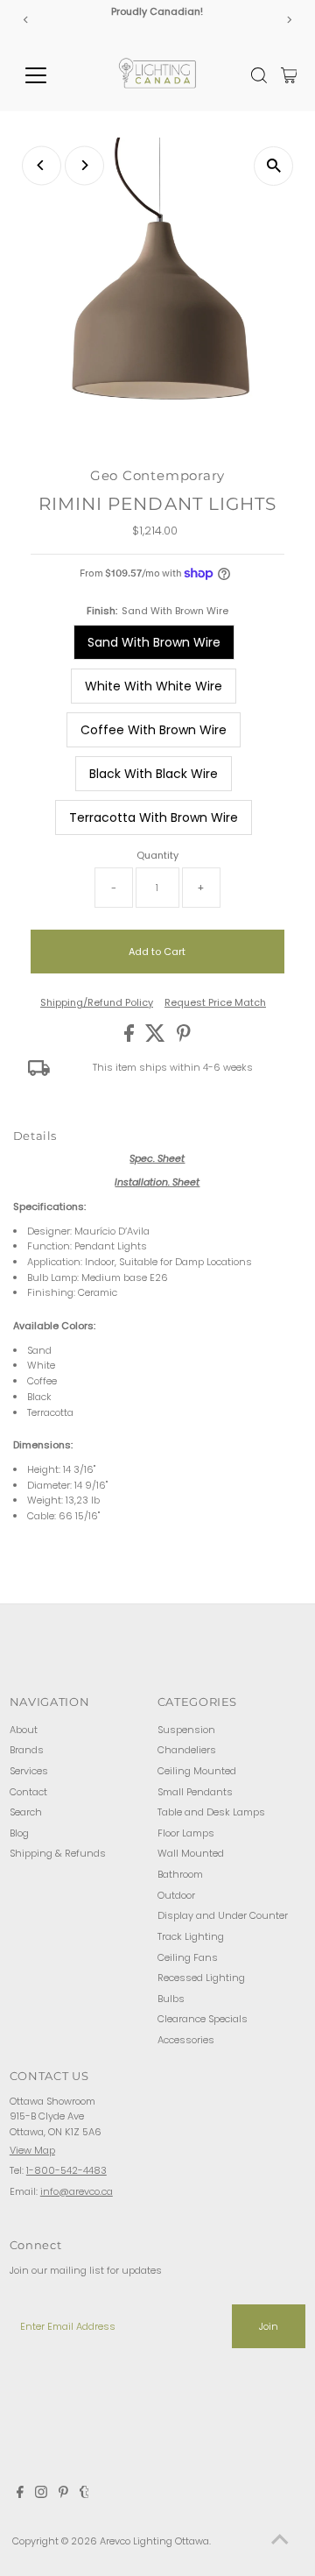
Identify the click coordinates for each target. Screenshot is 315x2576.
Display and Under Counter (223, 1915)
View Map (32, 2150)
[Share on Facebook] (130, 1038)
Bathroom (180, 1874)
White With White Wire (154, 686)
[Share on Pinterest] (184, 1038)
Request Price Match (215, 1003)
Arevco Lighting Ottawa (154, 2541)
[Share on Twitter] (157, 1038)
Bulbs (171, 1999)
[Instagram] (41, 2495)
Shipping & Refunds (58, 1853)
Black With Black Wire (154, 774)
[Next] (289, 20)
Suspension (186, 1730)
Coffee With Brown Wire (154, 730)
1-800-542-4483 (66, 2170)
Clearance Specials (203, 2019)
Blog (19, 1833)
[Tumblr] (84, 2495)
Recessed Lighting (201, 1978)
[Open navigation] (47, 75)
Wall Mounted (191, 1853)
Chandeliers (187, 1750)
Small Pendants (195, 1792)
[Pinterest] (63, 2495)
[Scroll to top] (280, 2541)
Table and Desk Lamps (211, 1812)
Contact (28, 1792)
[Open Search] (259, 75)
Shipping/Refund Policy (97, 1003)
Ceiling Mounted (197, 1771)
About (24, 1730)
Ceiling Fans (188, 1957)
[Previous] (26, 20)
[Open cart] (289, 75)
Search (26, 1812)
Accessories (186, 2040)
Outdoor (176, 1895)
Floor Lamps (186, 1833)
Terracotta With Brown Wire (154, 817)
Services (29, 1771)
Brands (27, 1750)
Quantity (157, 855)
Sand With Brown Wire (154, 642)
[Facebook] (20, 2495)
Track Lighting (191, 1936)
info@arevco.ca (77, 2191)
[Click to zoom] (273, 166)
